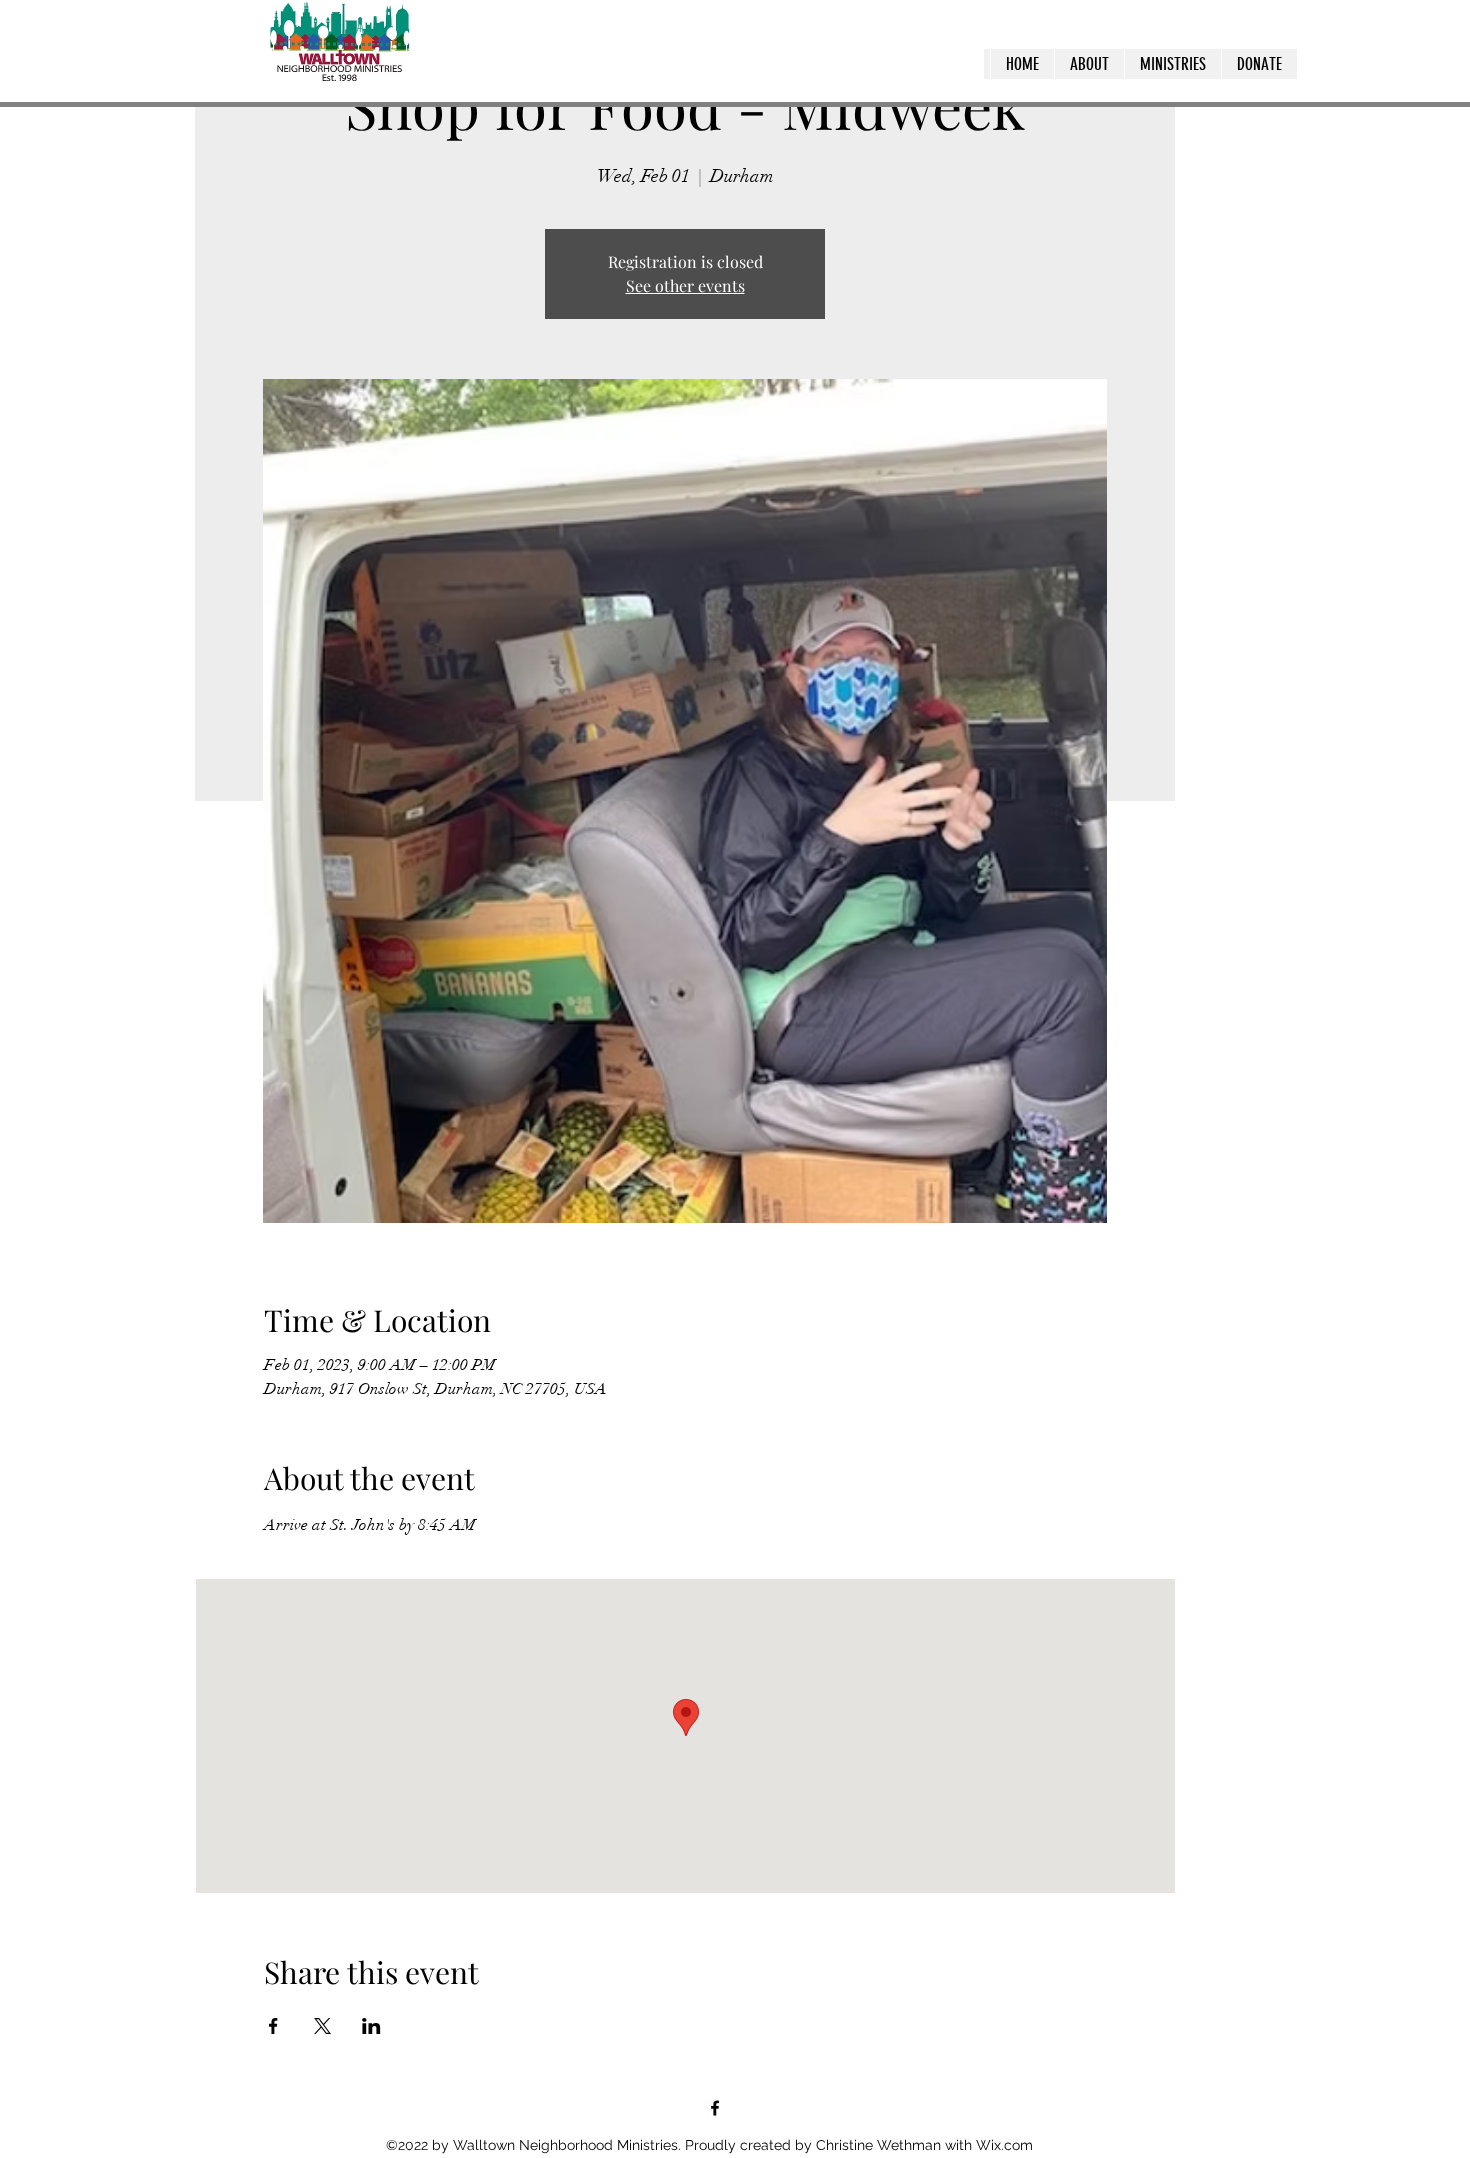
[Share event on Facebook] (273, 2026)
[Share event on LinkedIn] (371, 2026)
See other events (685, 285)
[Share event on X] (322, 2026)
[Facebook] (715, 2108)
